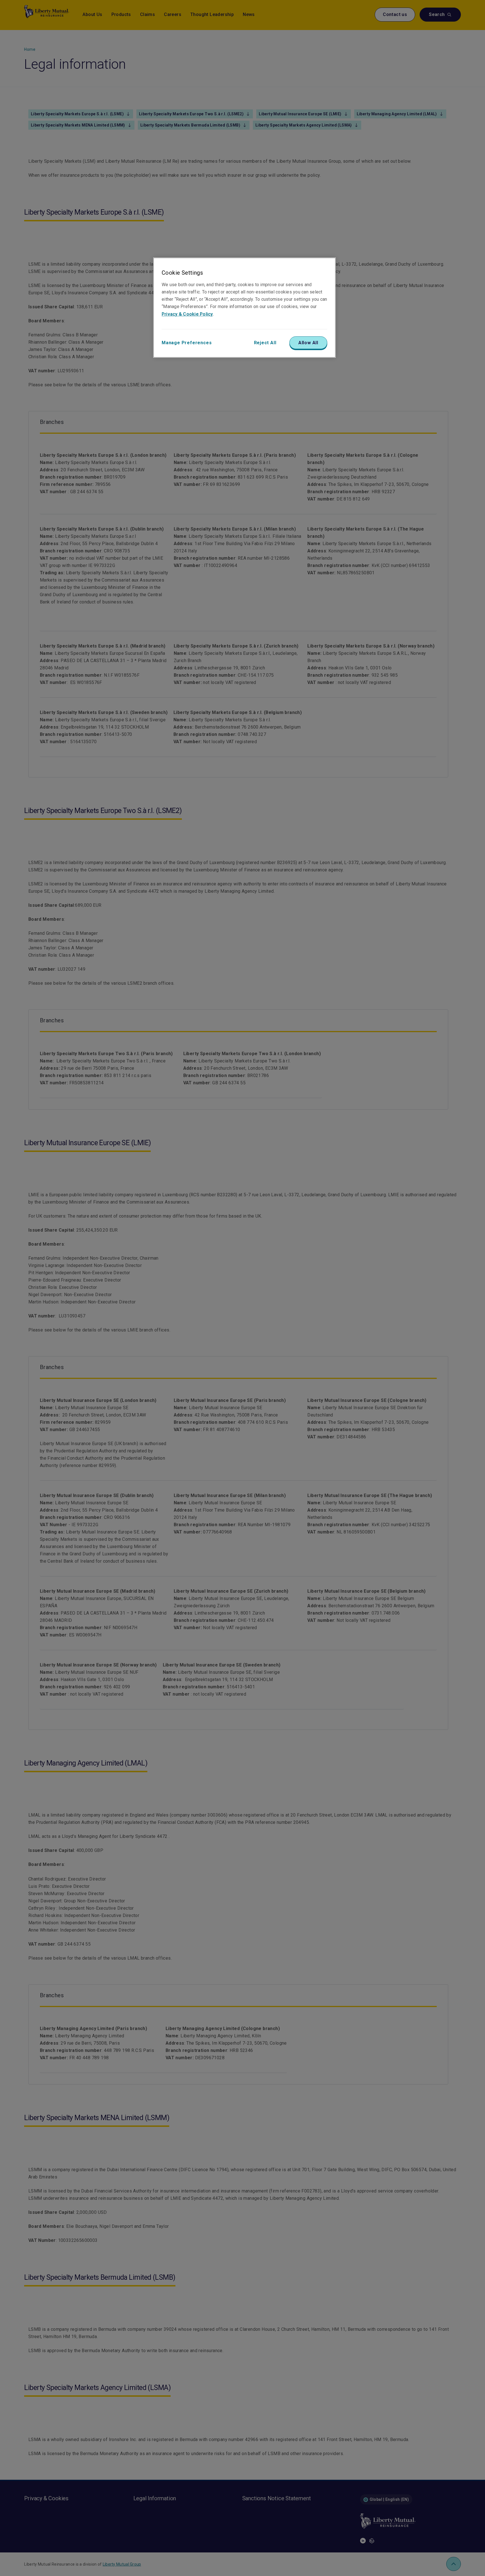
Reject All (265, 343)
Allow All (308, 343)
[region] (244, 307)
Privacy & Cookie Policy (187, 314)
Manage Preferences (187, 343)
